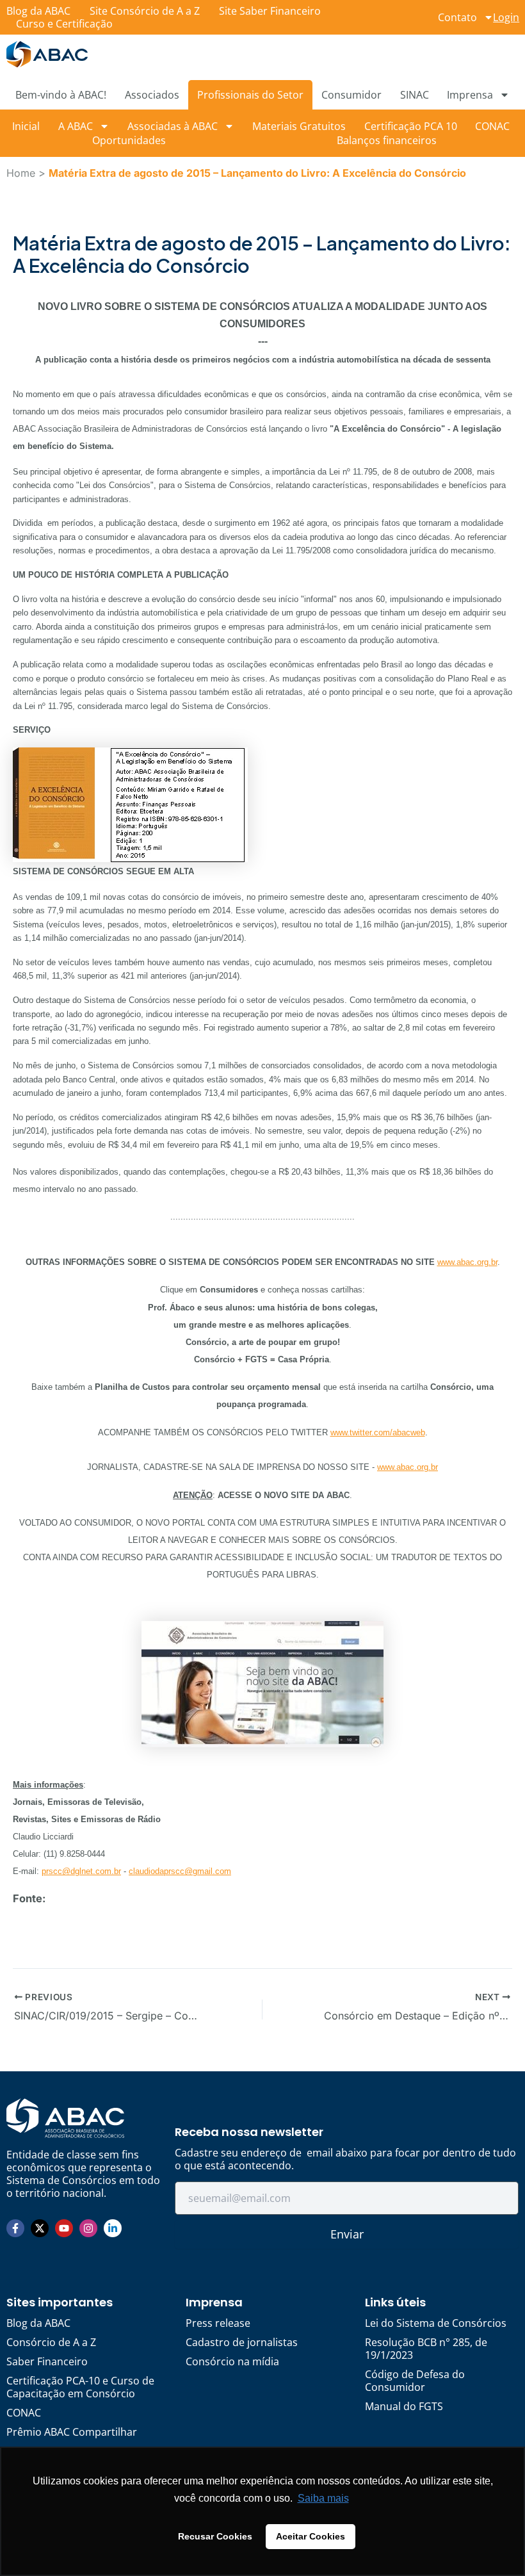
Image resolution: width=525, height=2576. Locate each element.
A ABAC (76, 126)
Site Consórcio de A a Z (145, 11)
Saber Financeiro (47, 2361)
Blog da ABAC (38, 11)
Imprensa (470, 95)
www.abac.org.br (467, 1262)
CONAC (492, 126)
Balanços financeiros (387, 140)
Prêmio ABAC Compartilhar (72, 2432)
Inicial (26, 126)
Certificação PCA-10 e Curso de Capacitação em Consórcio (80, 2387)
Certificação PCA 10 (411, 126)
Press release (218, 2323)
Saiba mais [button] (323, 2498)
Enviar (347, 2234)
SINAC (415, 95)
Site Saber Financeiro (270, 11)
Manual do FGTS (404, 2406)
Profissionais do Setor (250, 95)
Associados (152, 95)
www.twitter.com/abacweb (378, 1432)
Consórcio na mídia (232, 2361)
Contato (457, 17)
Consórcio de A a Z (51, 2342)
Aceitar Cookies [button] (311, 2536)
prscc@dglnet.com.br (81, 1871)
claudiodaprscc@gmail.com (180, 1871)
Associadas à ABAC (173, 126)
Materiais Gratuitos (299, 126)
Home (21, 173)
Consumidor (351, 95)
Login (506, 17)
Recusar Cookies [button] (215, 2536)
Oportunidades (129, 140)
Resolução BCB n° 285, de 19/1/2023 (426, 2349)
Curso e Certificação (64, 24)
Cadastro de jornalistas (242, 2342)
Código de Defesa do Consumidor (415, 2381)
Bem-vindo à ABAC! (61, 95)
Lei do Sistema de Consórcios (436, 2323)
